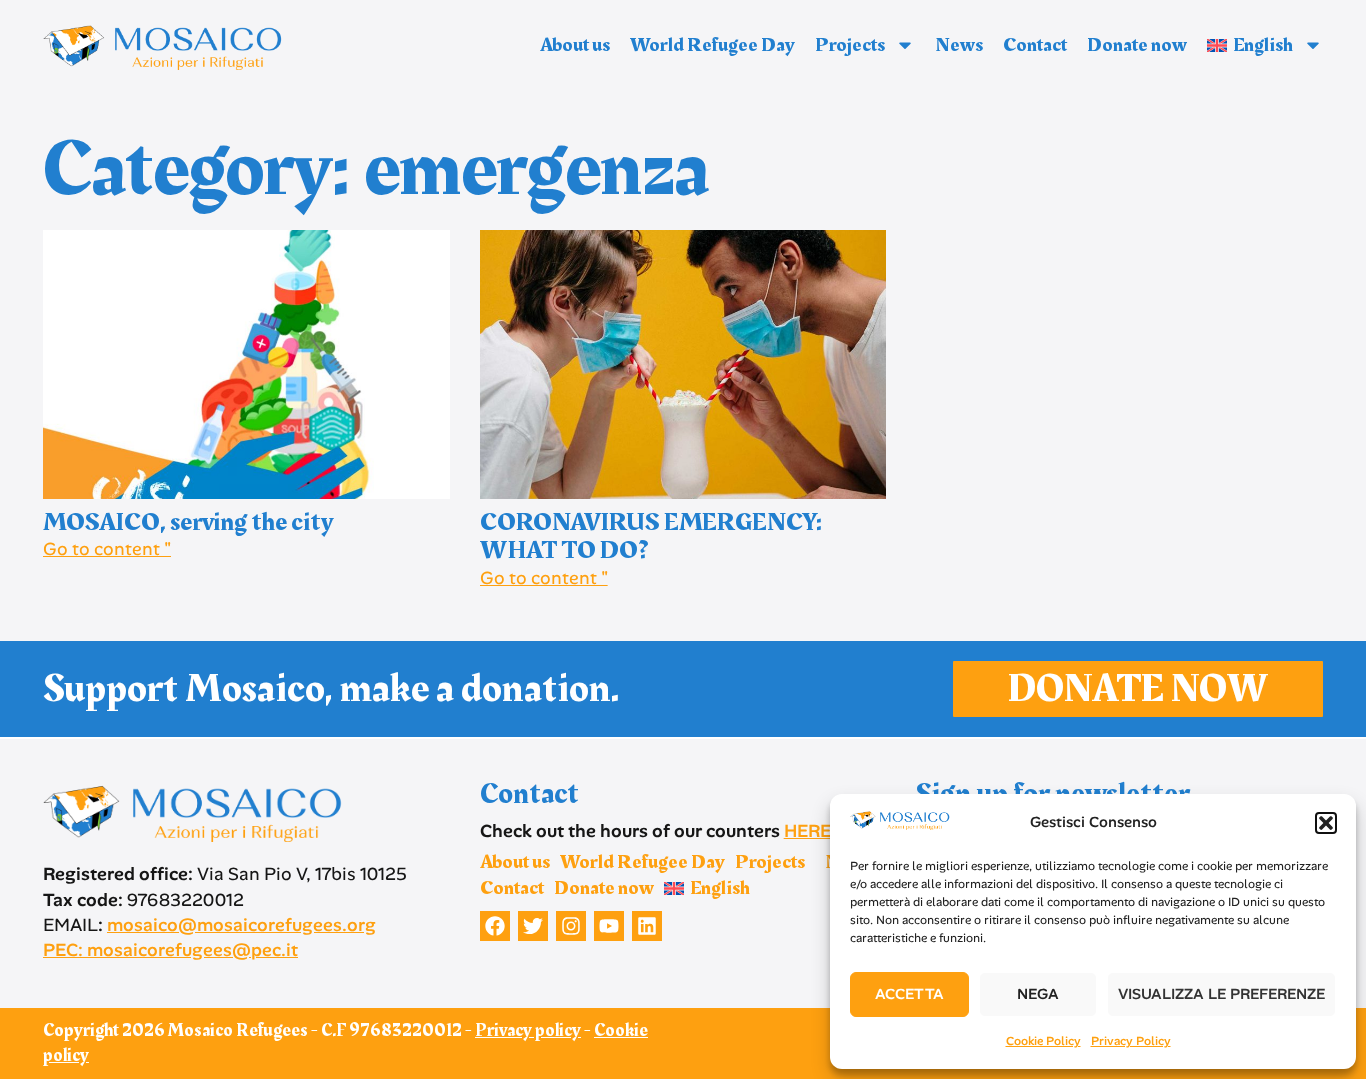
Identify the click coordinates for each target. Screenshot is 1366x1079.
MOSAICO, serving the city (188, 522)
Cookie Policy (1043, 1041)
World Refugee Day (712, 45)
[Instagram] (571, 926)
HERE (807, 831)
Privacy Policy (1131, 1041)
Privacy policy (528, 1030)
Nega (1038, 994)
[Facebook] (495, 926)
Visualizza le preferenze (1221, 994)
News (959, 45)
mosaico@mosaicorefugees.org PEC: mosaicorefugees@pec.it (209, 937)
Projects (850, 45)
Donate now (1137, 45)
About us (575, 45)
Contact (1035, 45)
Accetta (909, 994)
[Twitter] (533, 926)
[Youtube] (609, 926)
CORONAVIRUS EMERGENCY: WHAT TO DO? (651, 537)
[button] (1326, 823)
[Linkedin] (647, 926)
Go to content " (107, 549)
